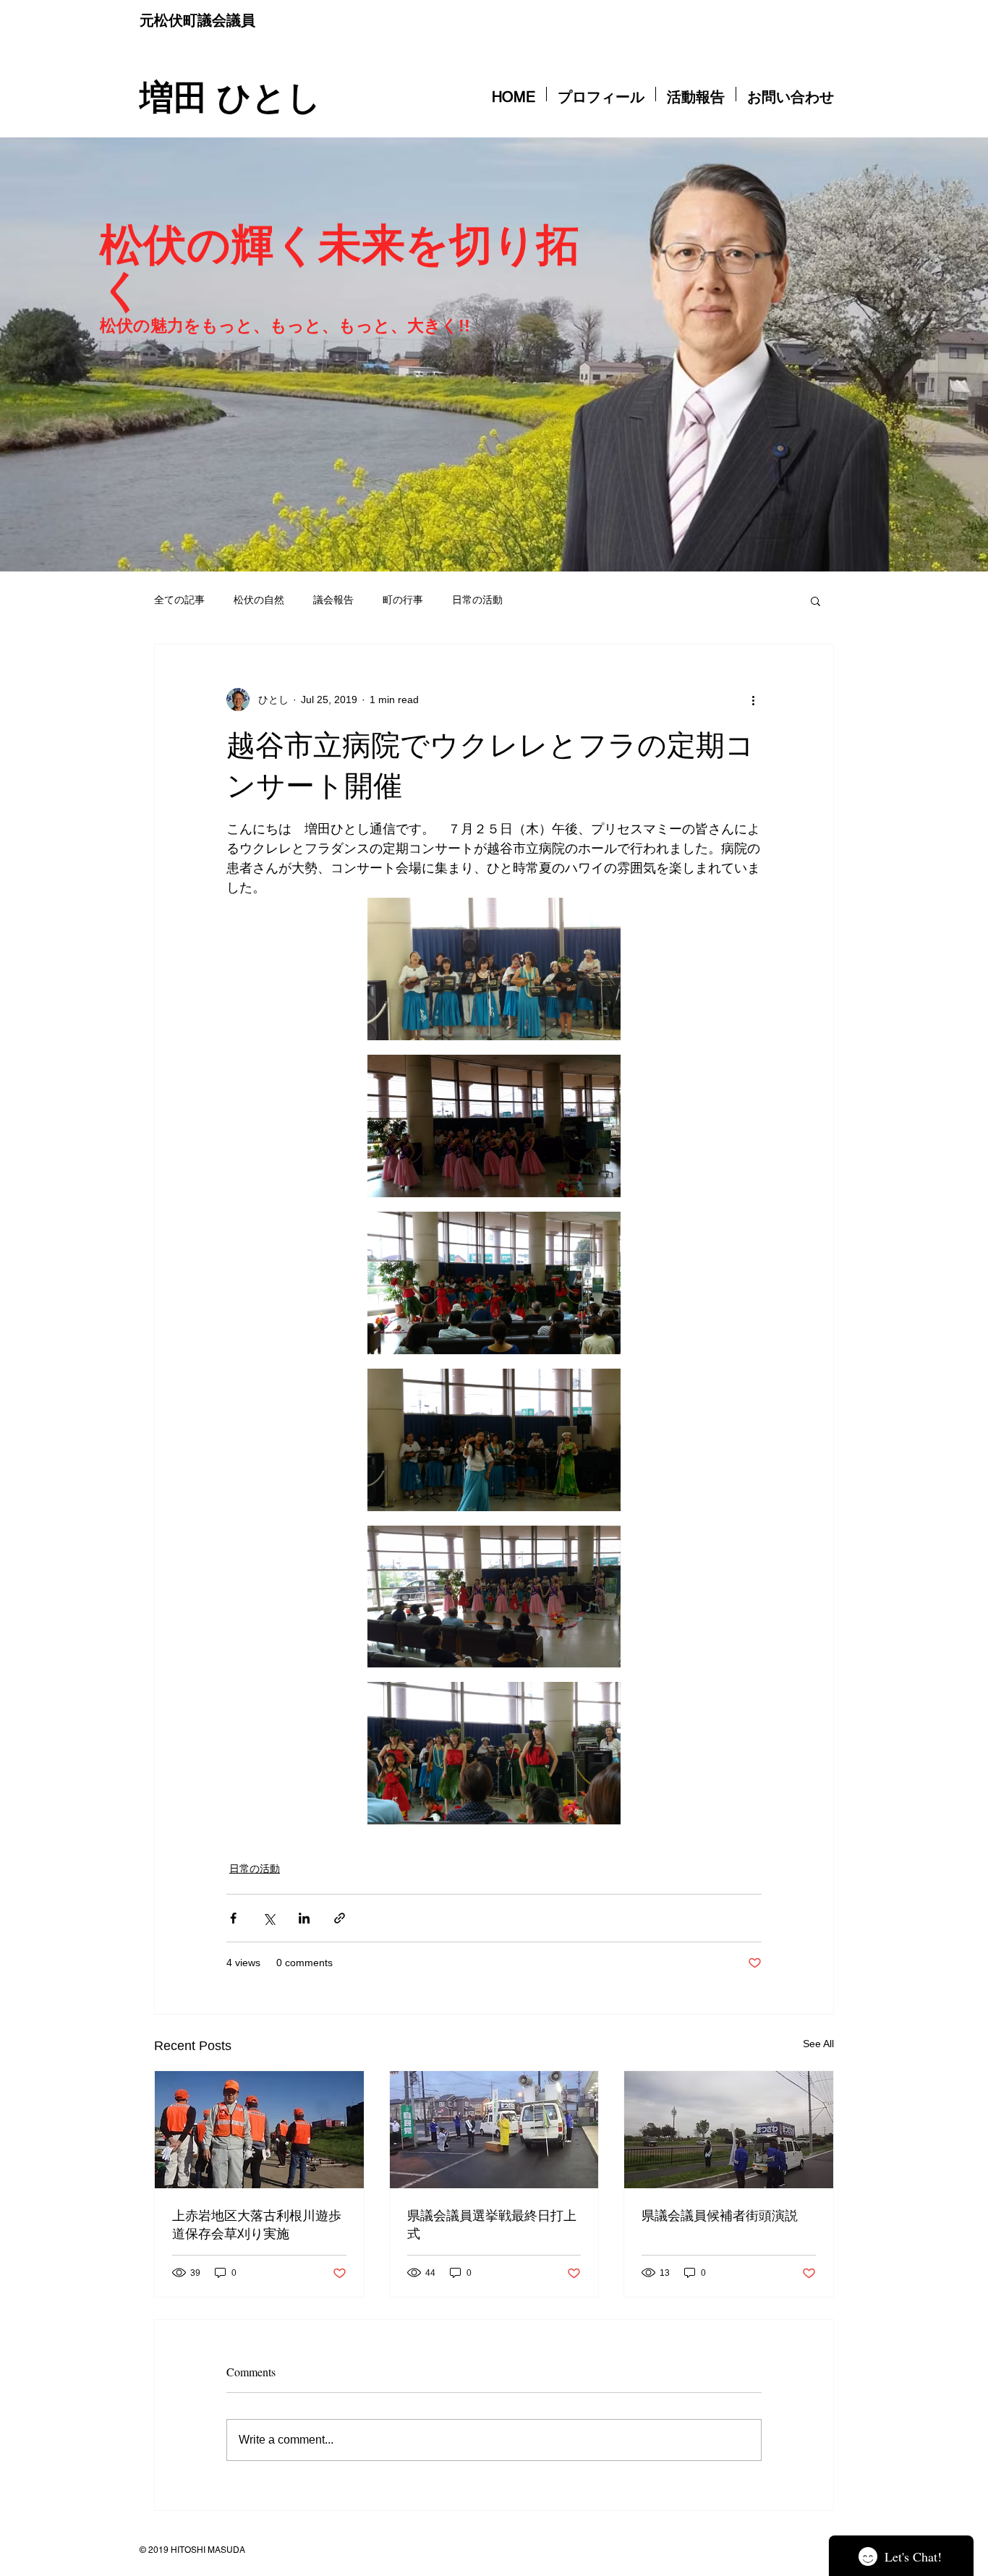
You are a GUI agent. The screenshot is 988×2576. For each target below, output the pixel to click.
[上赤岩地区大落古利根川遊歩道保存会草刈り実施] (259, 2130)
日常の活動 (477, 600)
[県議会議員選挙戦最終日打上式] (494, 2130)
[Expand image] (494, 969)
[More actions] (753, 700)
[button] (815, 600)
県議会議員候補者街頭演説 (720, 2215)
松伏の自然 (259, 600)
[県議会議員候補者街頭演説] (729, 2130)
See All (818, 2044)
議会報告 (333, 600)
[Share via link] (340, 1918)
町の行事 (403, 600)
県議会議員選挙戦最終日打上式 (492, 2224)
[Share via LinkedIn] (304, 1918)
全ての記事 (179, 600)
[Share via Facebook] (233, 1918)
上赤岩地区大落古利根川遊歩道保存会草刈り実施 (257, 2224)
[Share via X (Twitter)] (269, 1918)
